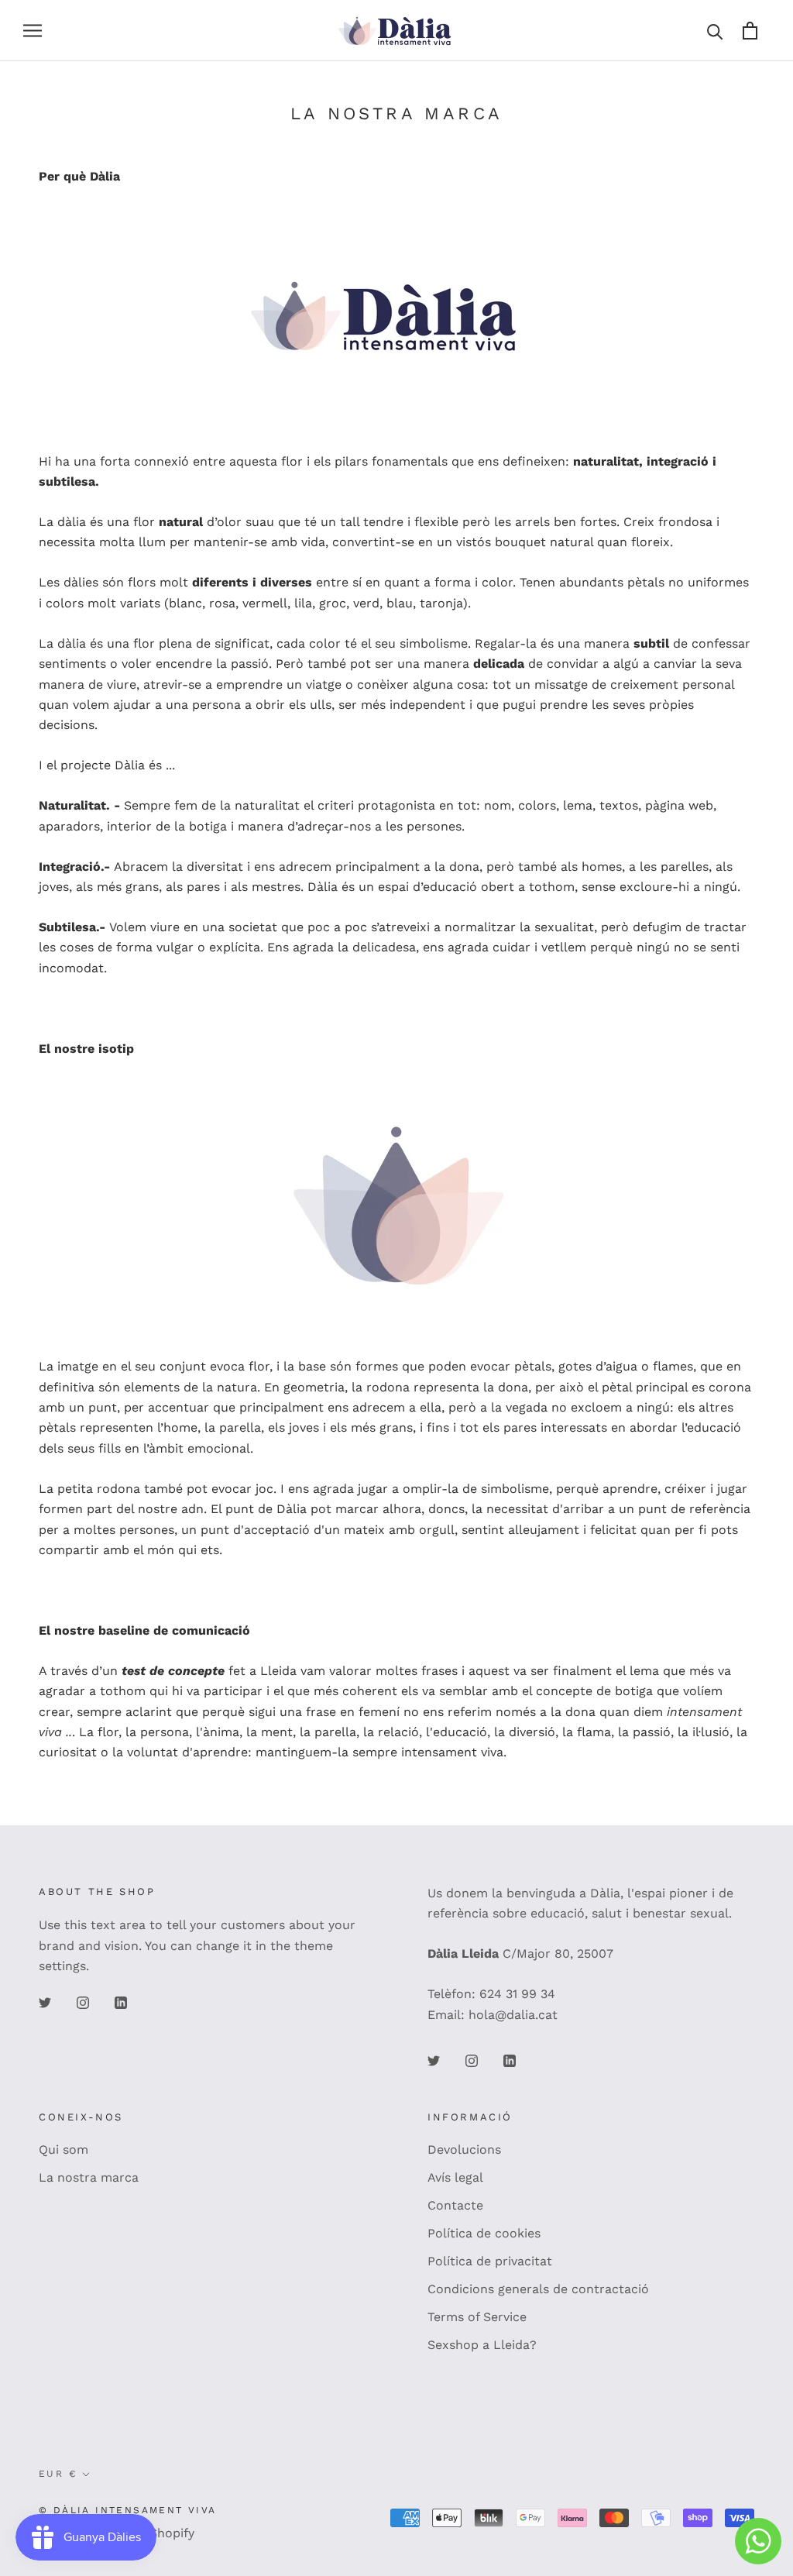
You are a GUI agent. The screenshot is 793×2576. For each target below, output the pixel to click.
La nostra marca (89, 2177)
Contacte (455, 2205)
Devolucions (464, 2150)
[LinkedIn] (121, 2002)
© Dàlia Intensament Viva (128, 2510)
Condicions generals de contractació (538, 2289)
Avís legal (455, 2177)
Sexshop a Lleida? (482, 2345)
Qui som (64, 2150)
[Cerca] (715, 31)
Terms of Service (477, 2317)
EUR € (58, 2474)
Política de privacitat (490, 2261)
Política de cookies (484, 2233)
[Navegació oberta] (33, 31)
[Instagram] (83, 2002)
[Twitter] (45, 2002)
